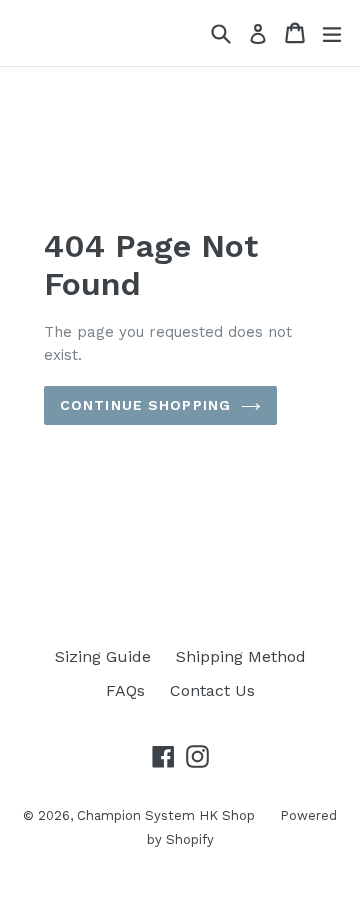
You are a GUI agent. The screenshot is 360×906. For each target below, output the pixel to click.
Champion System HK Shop (166, 815)
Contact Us (212, 690)
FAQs (125, 690)
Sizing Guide (103, 656)
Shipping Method (241, 656)
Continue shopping (145, 405)
